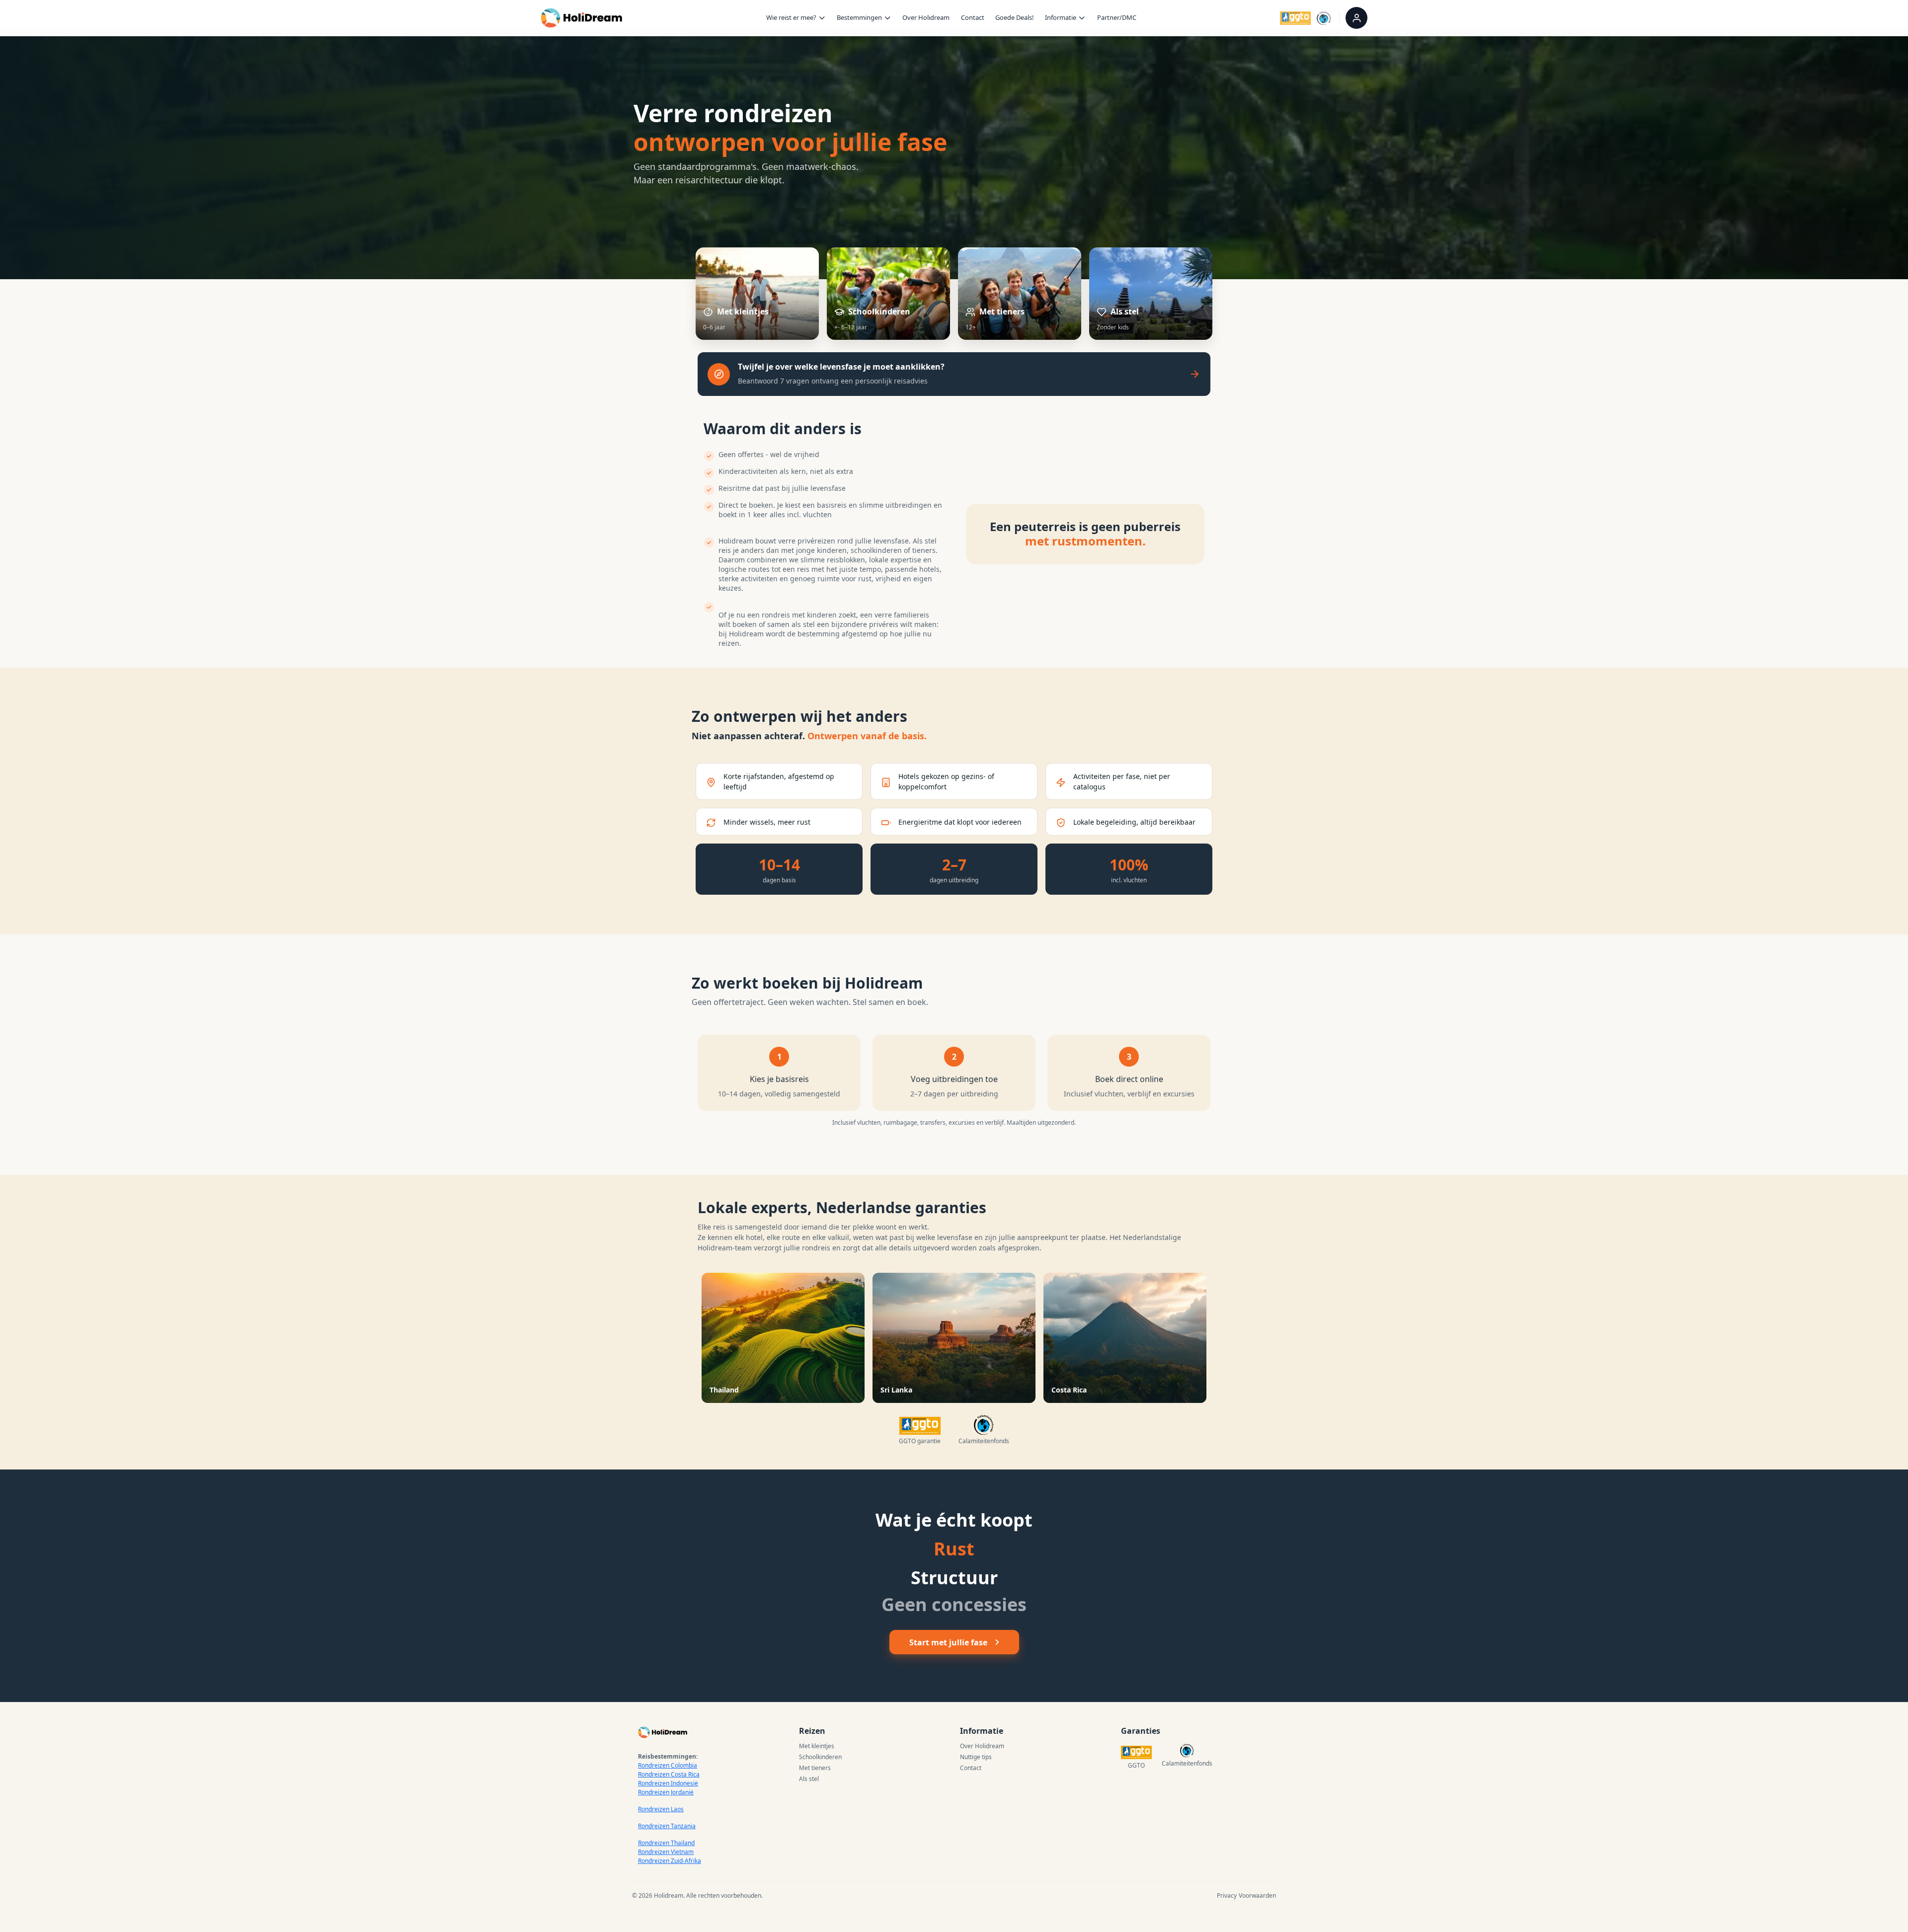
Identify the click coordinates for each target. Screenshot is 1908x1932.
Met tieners (815, 1768)
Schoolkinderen (820, 1757)
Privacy (1227, 1895)
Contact (973, 17)
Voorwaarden (1257, 1895)
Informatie (1061, 17)
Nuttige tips (976, 1757)
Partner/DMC (1117, 17)
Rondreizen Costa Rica (669, 1774)
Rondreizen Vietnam (666, 1852)
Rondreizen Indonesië (668, 1783)
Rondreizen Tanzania (667, 1826)
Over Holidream (926, 17)
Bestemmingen (859, 17)
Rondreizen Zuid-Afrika (670, 1861)
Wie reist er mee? (791, 17)
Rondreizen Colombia (668, 1765)
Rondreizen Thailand (666, 1843)
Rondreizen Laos (661, 1809)
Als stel (809, 1779)
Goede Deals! (1015, 17)
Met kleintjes (817, 1746)
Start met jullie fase (948, 1642)
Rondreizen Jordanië (666, 1792)
